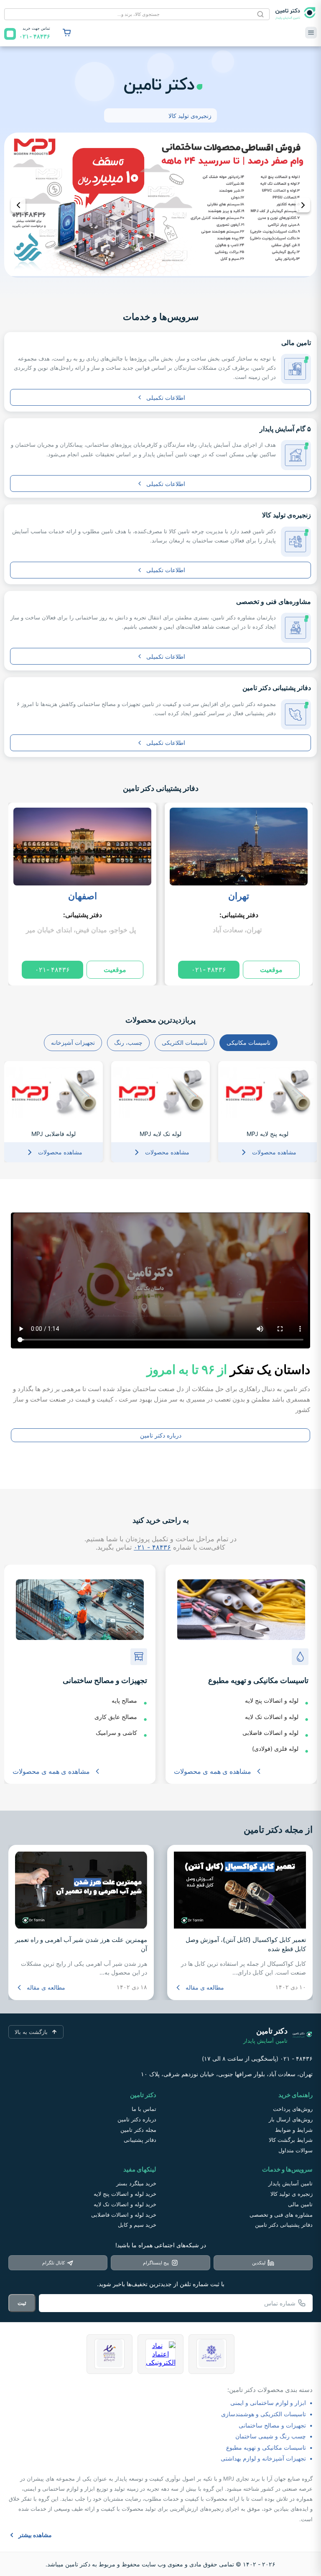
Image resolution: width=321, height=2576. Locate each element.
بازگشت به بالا (31, 2032)
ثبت (22, 2303)
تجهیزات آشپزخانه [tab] (73, 1042)
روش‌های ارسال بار (291, 2119)
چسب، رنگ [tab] (128, 1042)
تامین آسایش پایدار (290, 2183)
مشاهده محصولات (274, 1152)
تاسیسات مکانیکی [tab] (248, 1042)
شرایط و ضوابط (294, 2130)
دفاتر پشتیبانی (140, 2140)
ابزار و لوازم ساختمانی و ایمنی (268, 2403)
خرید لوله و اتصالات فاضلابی (124, 2215)
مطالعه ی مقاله (205, 1987)
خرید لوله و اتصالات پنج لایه (125, 2194)
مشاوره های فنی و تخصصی (281, 2215)
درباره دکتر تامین (161, 1435)
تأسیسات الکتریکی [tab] (185, 1042)
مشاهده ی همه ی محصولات (213, 1771)
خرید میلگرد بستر (136, 2183)
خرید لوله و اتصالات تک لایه (125, 2204)
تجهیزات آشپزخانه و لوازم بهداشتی (263, 2458)
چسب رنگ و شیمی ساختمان (271, 2436)
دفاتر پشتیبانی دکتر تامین (161, 788)
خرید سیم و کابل (137, 2225)
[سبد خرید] (67, 33)
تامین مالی (300, 2204)
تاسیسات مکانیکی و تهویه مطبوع (266, 2447)
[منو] (311, 33)
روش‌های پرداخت (293, 2109)
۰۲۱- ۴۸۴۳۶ (209, 970)
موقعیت (271, 970)
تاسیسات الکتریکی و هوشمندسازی (264, 2414)
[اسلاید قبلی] (18, 205)
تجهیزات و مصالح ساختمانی (272, 2425)
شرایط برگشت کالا (291, 2140)
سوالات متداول (296, 2150)
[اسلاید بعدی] (303, 205)
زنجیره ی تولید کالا (292, 2194)
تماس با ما (144, 2109)
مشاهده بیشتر (35, 2535)
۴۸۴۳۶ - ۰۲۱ (152, 1547)
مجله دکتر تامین (138, 2130)
